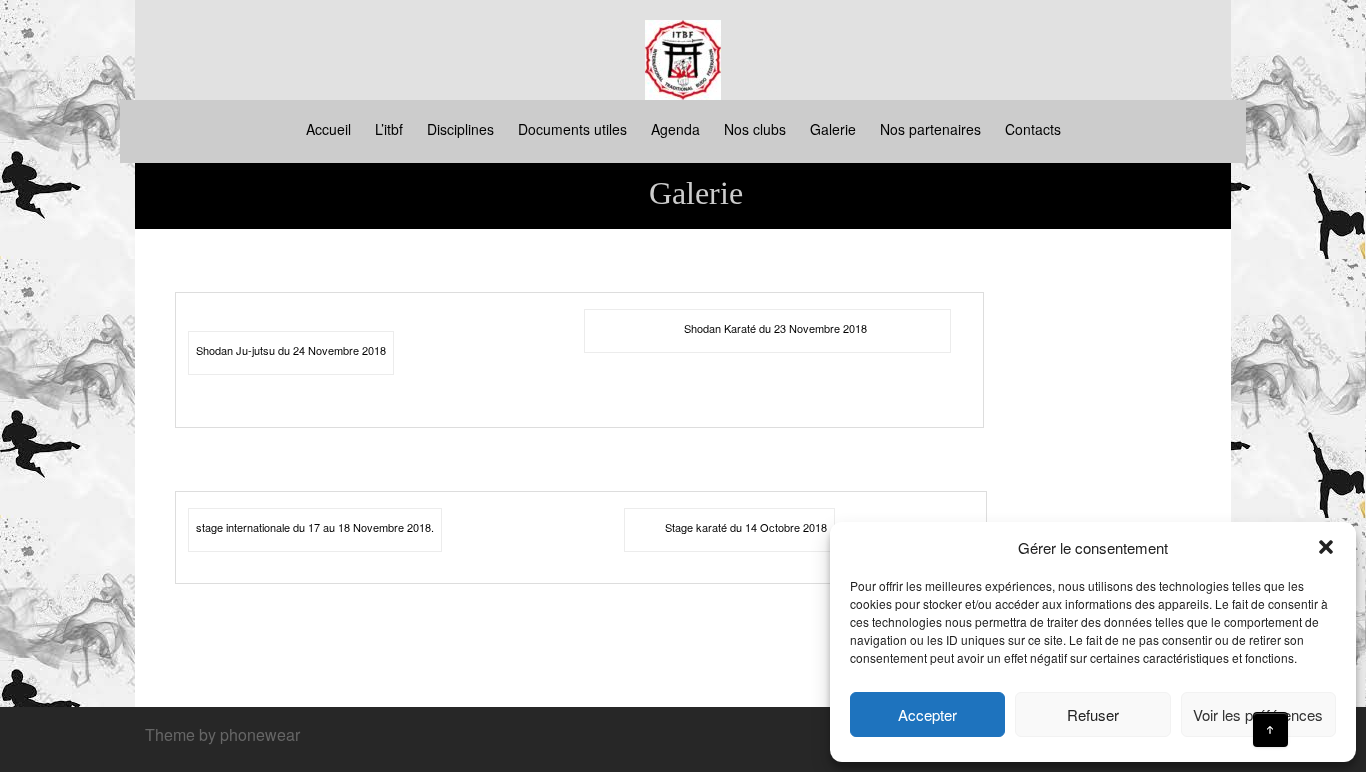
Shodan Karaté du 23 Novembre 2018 (775, 328)
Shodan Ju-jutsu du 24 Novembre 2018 (291, 350)
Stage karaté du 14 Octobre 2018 (746, 527)
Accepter (927, 714)
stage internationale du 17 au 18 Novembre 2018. (315, 527)
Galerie (833, 129)
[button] (1326, 547)
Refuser (1093, 714)
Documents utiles (572, 129)
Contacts (1033, 129)
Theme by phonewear (222, 734)
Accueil (328, 129)
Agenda (675, 129)
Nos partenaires (930, 129)
